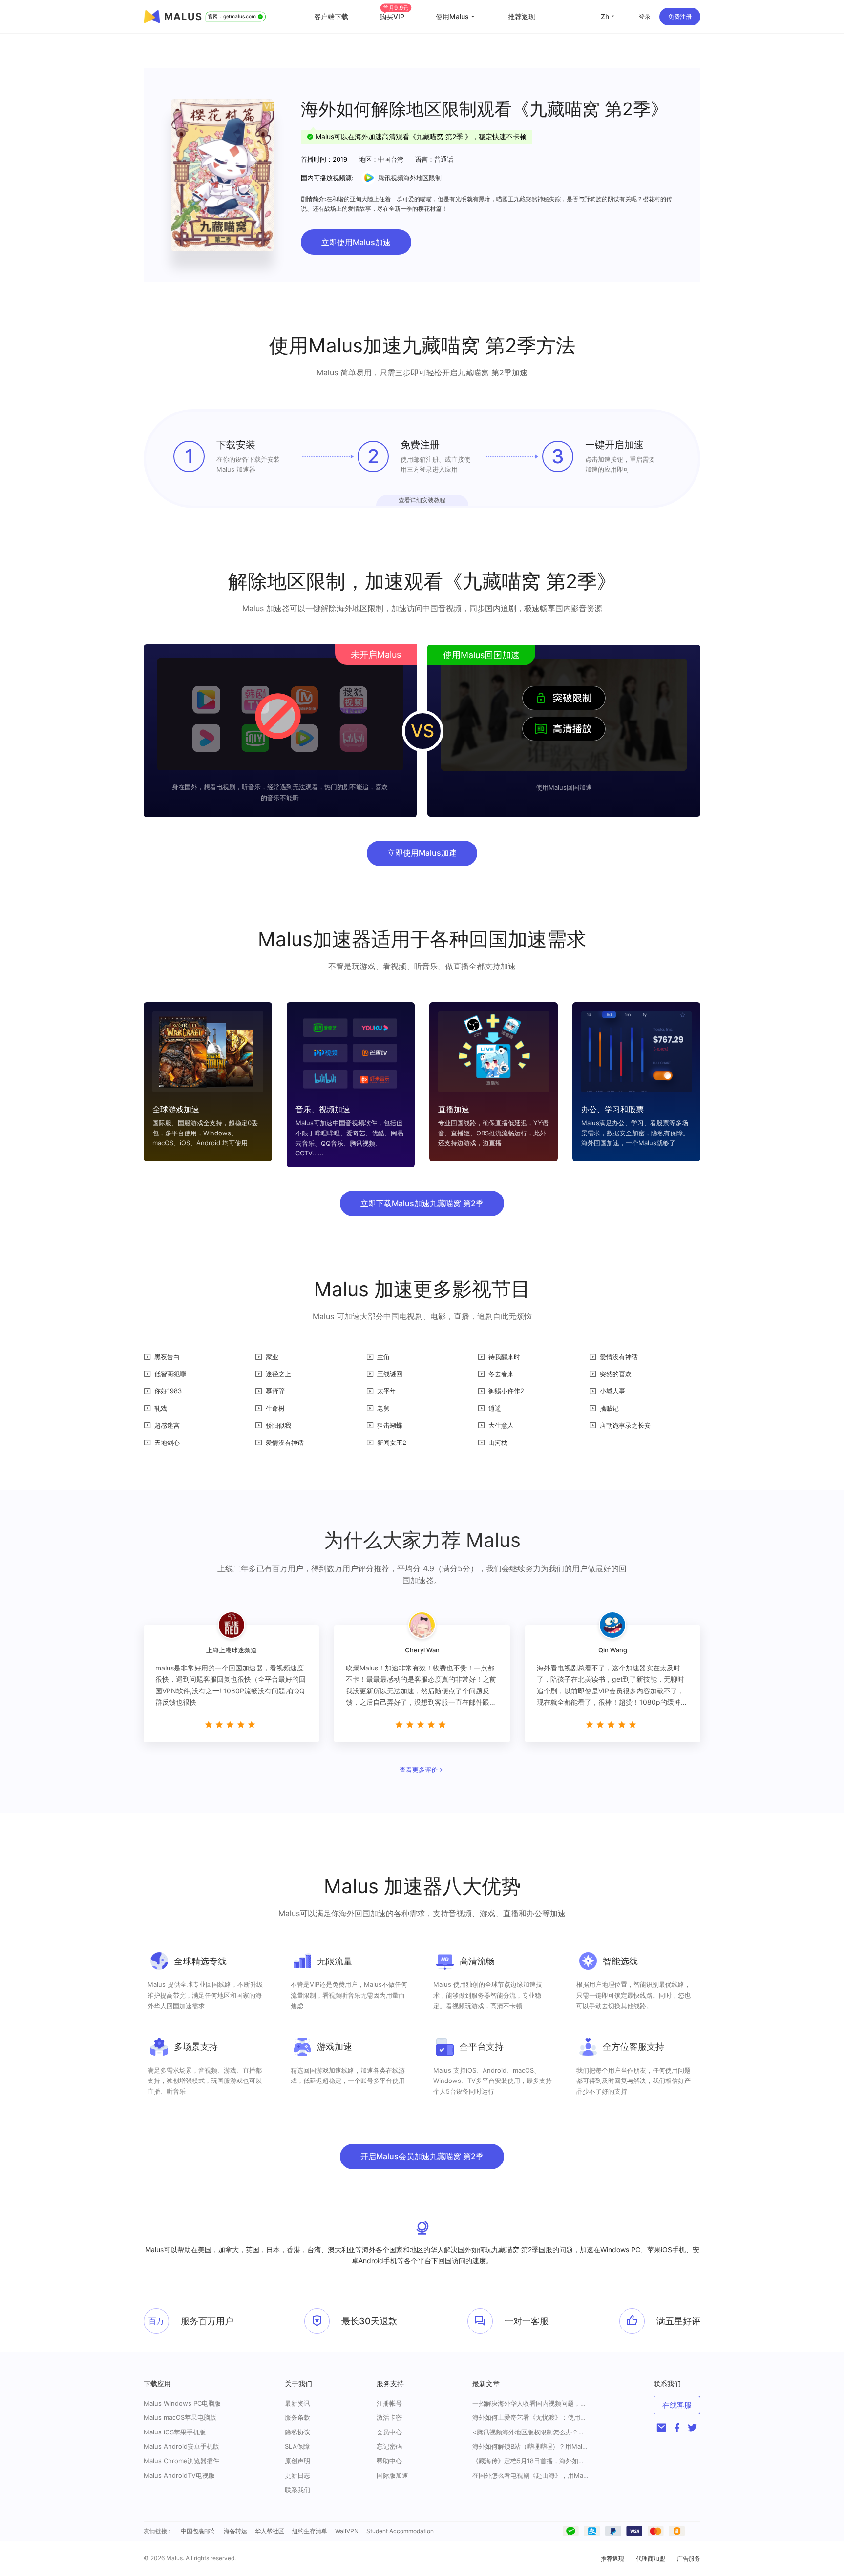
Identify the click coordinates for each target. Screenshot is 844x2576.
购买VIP (394, 16)
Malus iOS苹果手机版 (175, 2432)
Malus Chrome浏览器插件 (181, 2461)
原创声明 (297, 2461)
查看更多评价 (419, 1770)
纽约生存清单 (310, 2531)
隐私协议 (297, 2432)
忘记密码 (389, 2446)
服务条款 (297, 2417)
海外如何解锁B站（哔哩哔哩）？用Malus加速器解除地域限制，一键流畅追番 (531, 2446)
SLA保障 (297, 2446)
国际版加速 (392, 2475)
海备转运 (235, 2531)
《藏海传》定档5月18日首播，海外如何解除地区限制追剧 (531, 2461)
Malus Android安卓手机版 (181, 2446)
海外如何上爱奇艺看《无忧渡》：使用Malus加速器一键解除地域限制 (531, 2418)
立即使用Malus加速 (356, 242)
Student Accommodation (400, 2531)
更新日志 (297, 2475)
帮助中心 (389, 2461)
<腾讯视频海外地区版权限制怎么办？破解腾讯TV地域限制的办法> (531, 2432)
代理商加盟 (651, 2559)
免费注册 (680, 16)
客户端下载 (331, 16)
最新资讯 (297, 2403)
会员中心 (389, 2432)
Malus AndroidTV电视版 (179, 2475)
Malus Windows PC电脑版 (182, 2403)
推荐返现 (522, 16)
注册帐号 (389, 2403)
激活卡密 (389, 2417)
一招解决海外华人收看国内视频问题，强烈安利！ (531, 2403)
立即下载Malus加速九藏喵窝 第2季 (422, 1203)
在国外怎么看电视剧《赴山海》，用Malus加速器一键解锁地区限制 (531, 2476)
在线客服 (677, 2405)
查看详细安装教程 (422, 500)
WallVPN (347, 2531)
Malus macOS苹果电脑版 (180, 2417)
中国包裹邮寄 (198, 2531)
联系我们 (297, 2490)
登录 (645, 16)
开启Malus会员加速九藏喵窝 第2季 (422, 2156)
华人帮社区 (270, 2531)
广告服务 (689, 2559)
